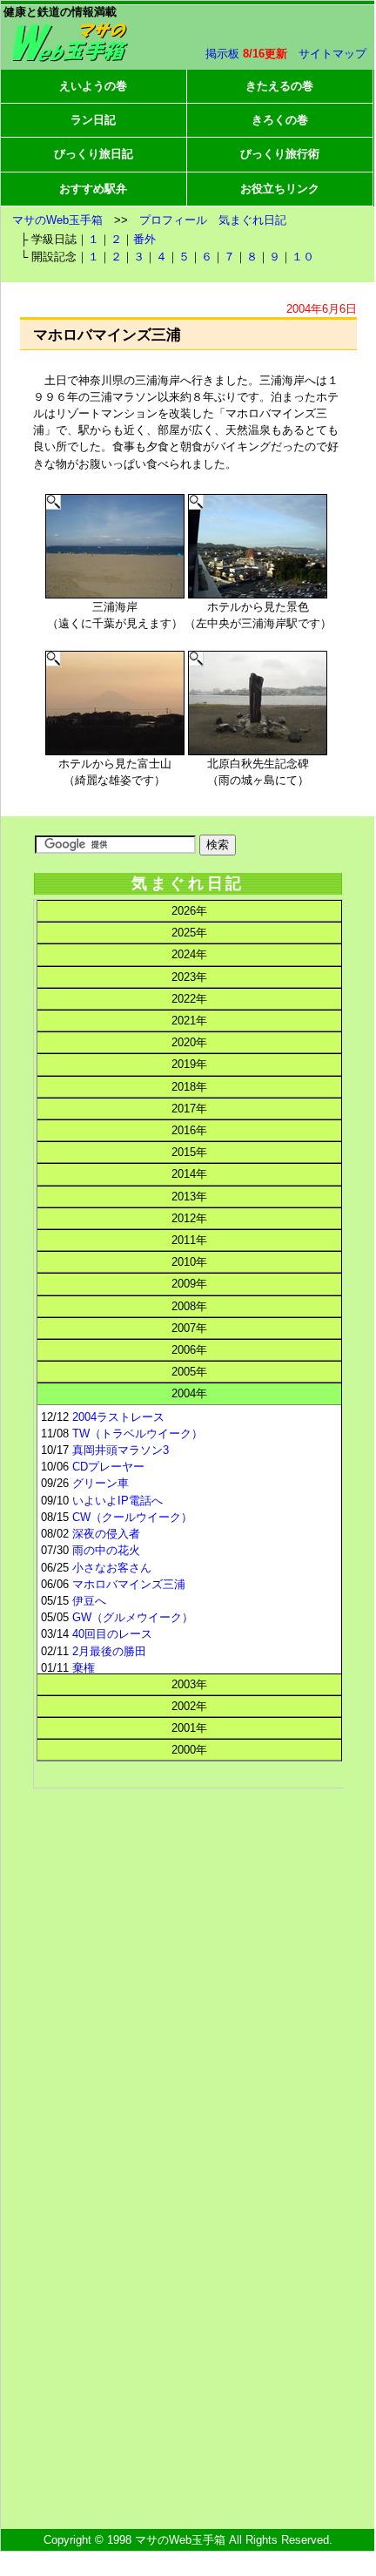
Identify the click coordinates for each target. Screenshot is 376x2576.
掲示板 (222, 54)
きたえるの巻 (279, 86)
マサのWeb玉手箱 (57, 220)
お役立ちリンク (280, 189)
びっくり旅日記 (94, 154)
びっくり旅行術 (280, 154)
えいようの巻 (93, 86)
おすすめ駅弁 (93, 189)
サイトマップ (332, 54)
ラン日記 (93, 120)
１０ (303, 257)
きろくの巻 (280, 120)
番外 (144, 239)
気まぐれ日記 (252, 220)
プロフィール (173, 220)
